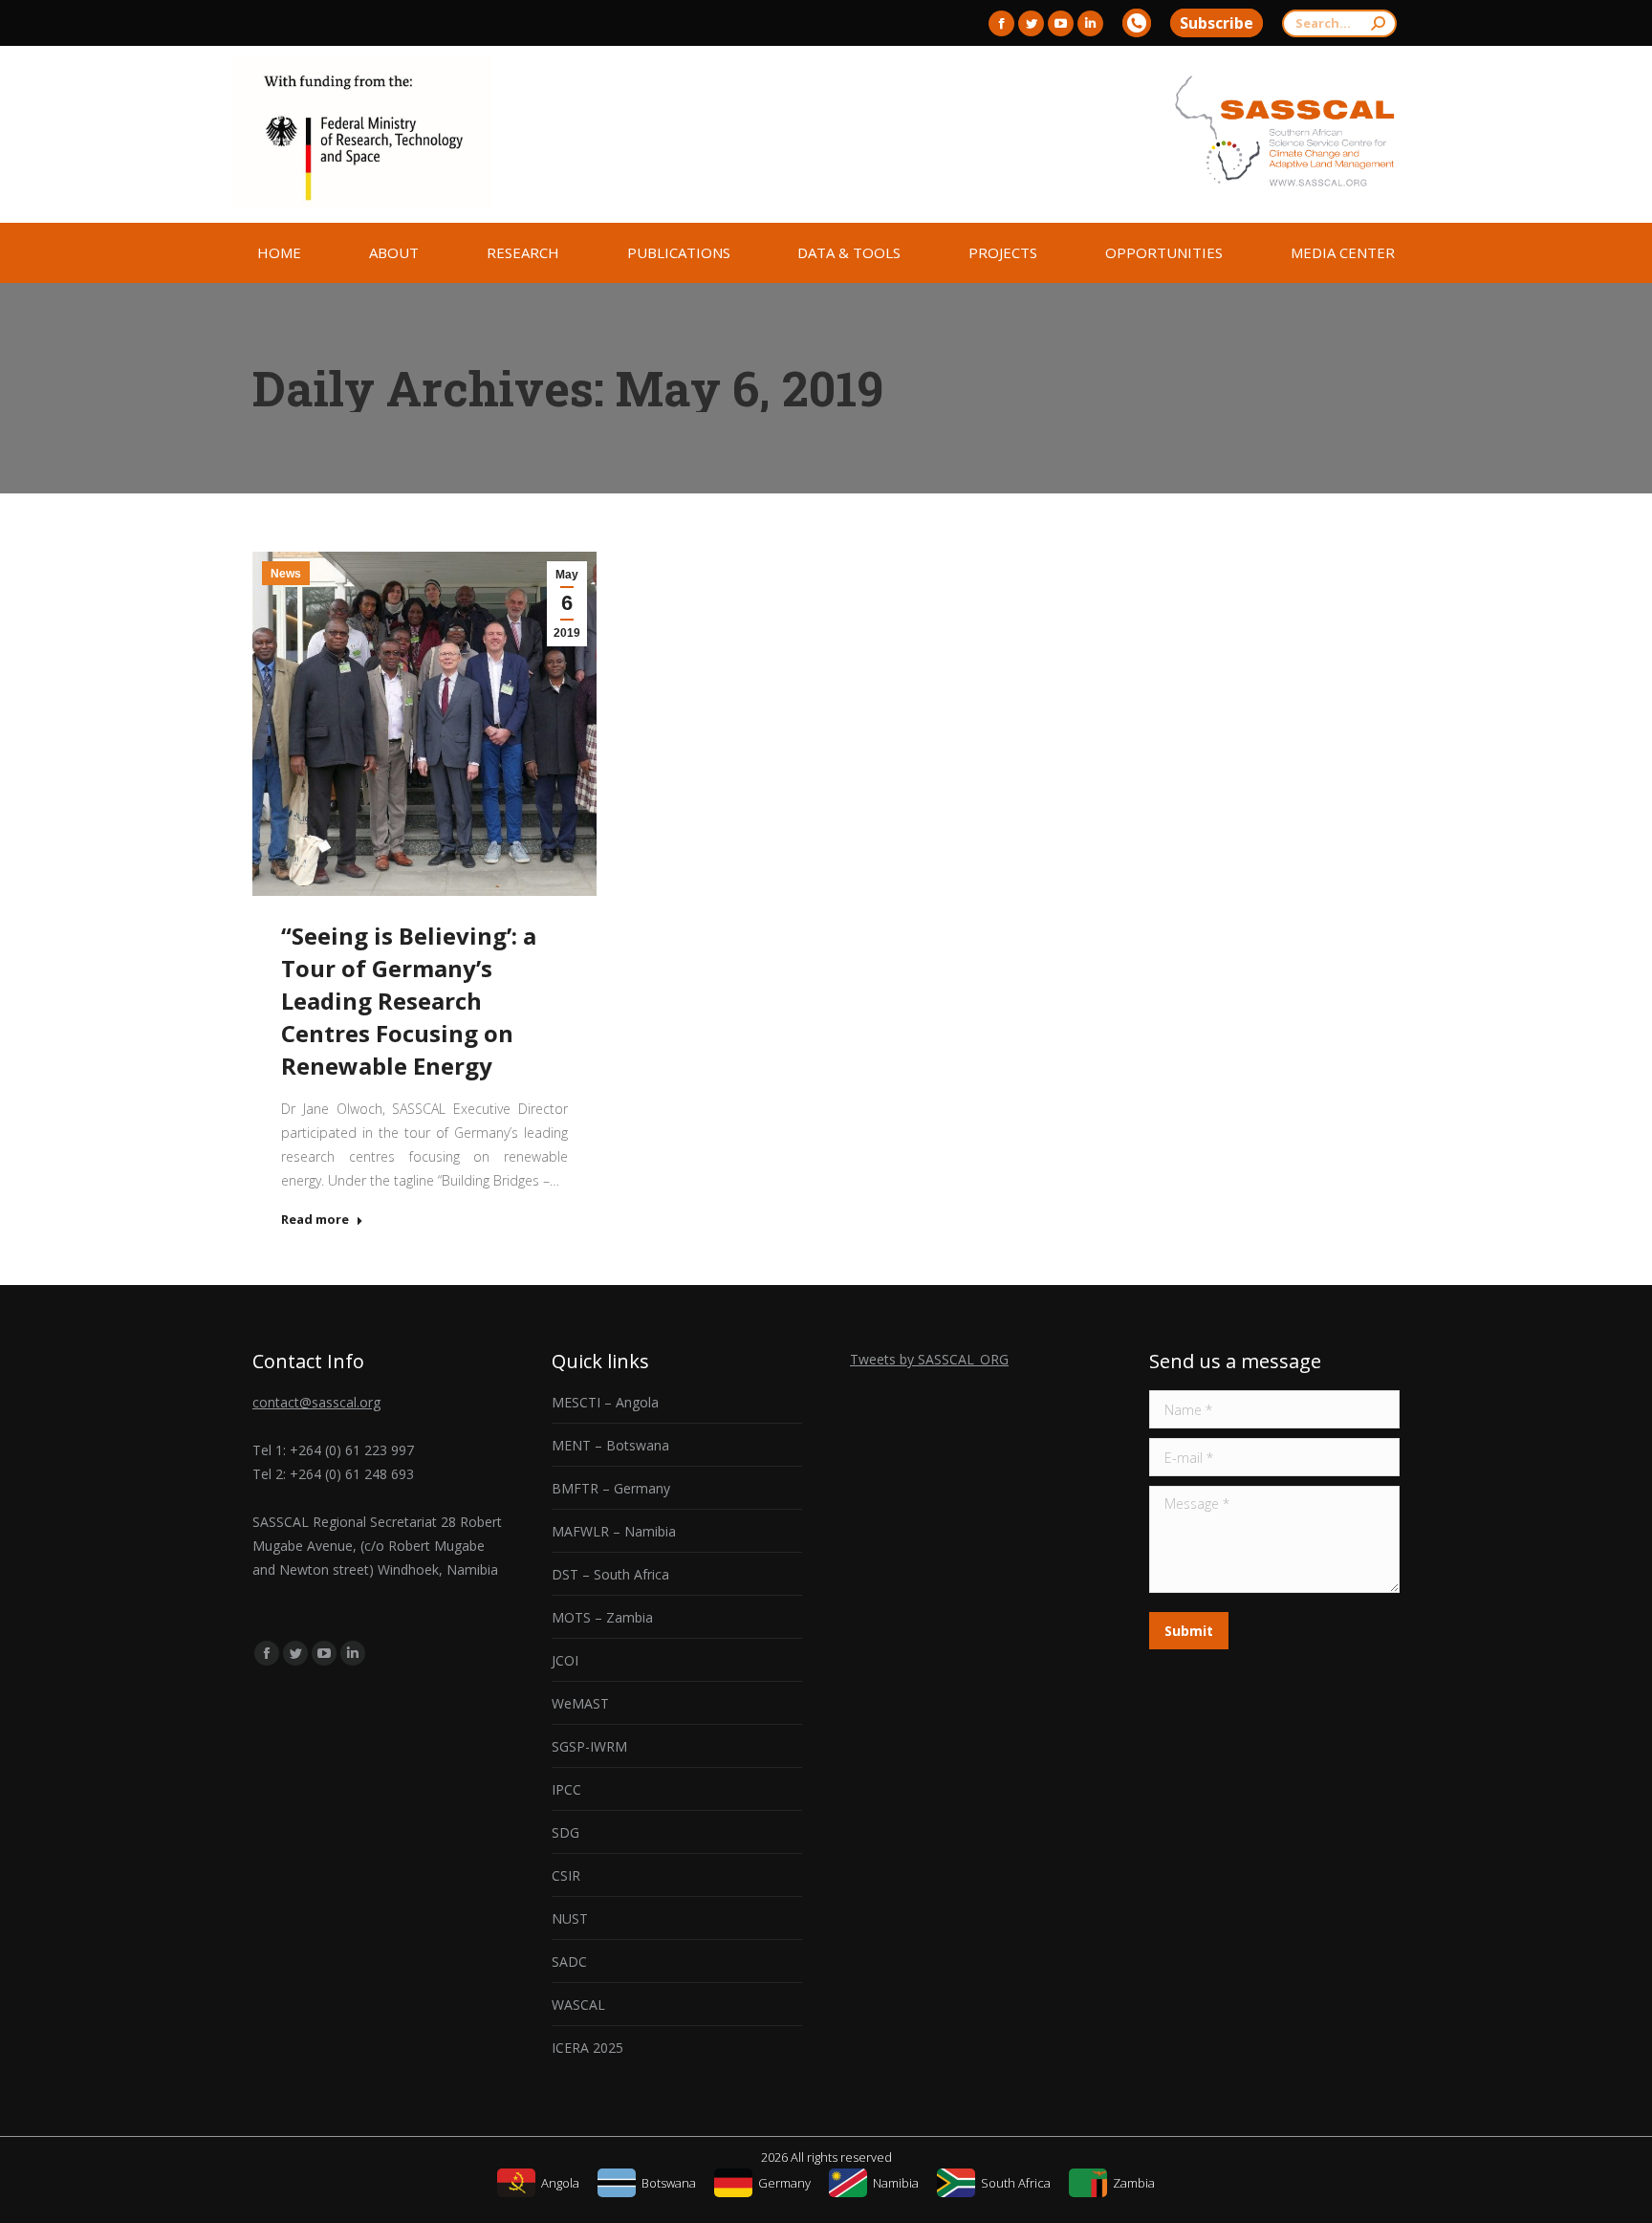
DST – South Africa (610, 1574)
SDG (565, 1832)
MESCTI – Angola (605, 1402)
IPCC (566, 1789)
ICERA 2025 (587, 2048)
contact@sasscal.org (316, 1402)
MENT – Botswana (610, 1445)
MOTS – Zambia (602, 1617)
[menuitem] (280, 253)
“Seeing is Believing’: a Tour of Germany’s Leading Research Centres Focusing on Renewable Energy (409, 1001)
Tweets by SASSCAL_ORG (929, 1359)
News (286, 574)
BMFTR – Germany (611, 1488)
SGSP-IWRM (589, 1746)
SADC (569, 1961)
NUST (570, 1918)
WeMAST (580, 1703)
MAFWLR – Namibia (614, 1531)
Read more (315, 1220)
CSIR (566, 1875)
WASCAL (578, 2005)
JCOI (565, 1660)
